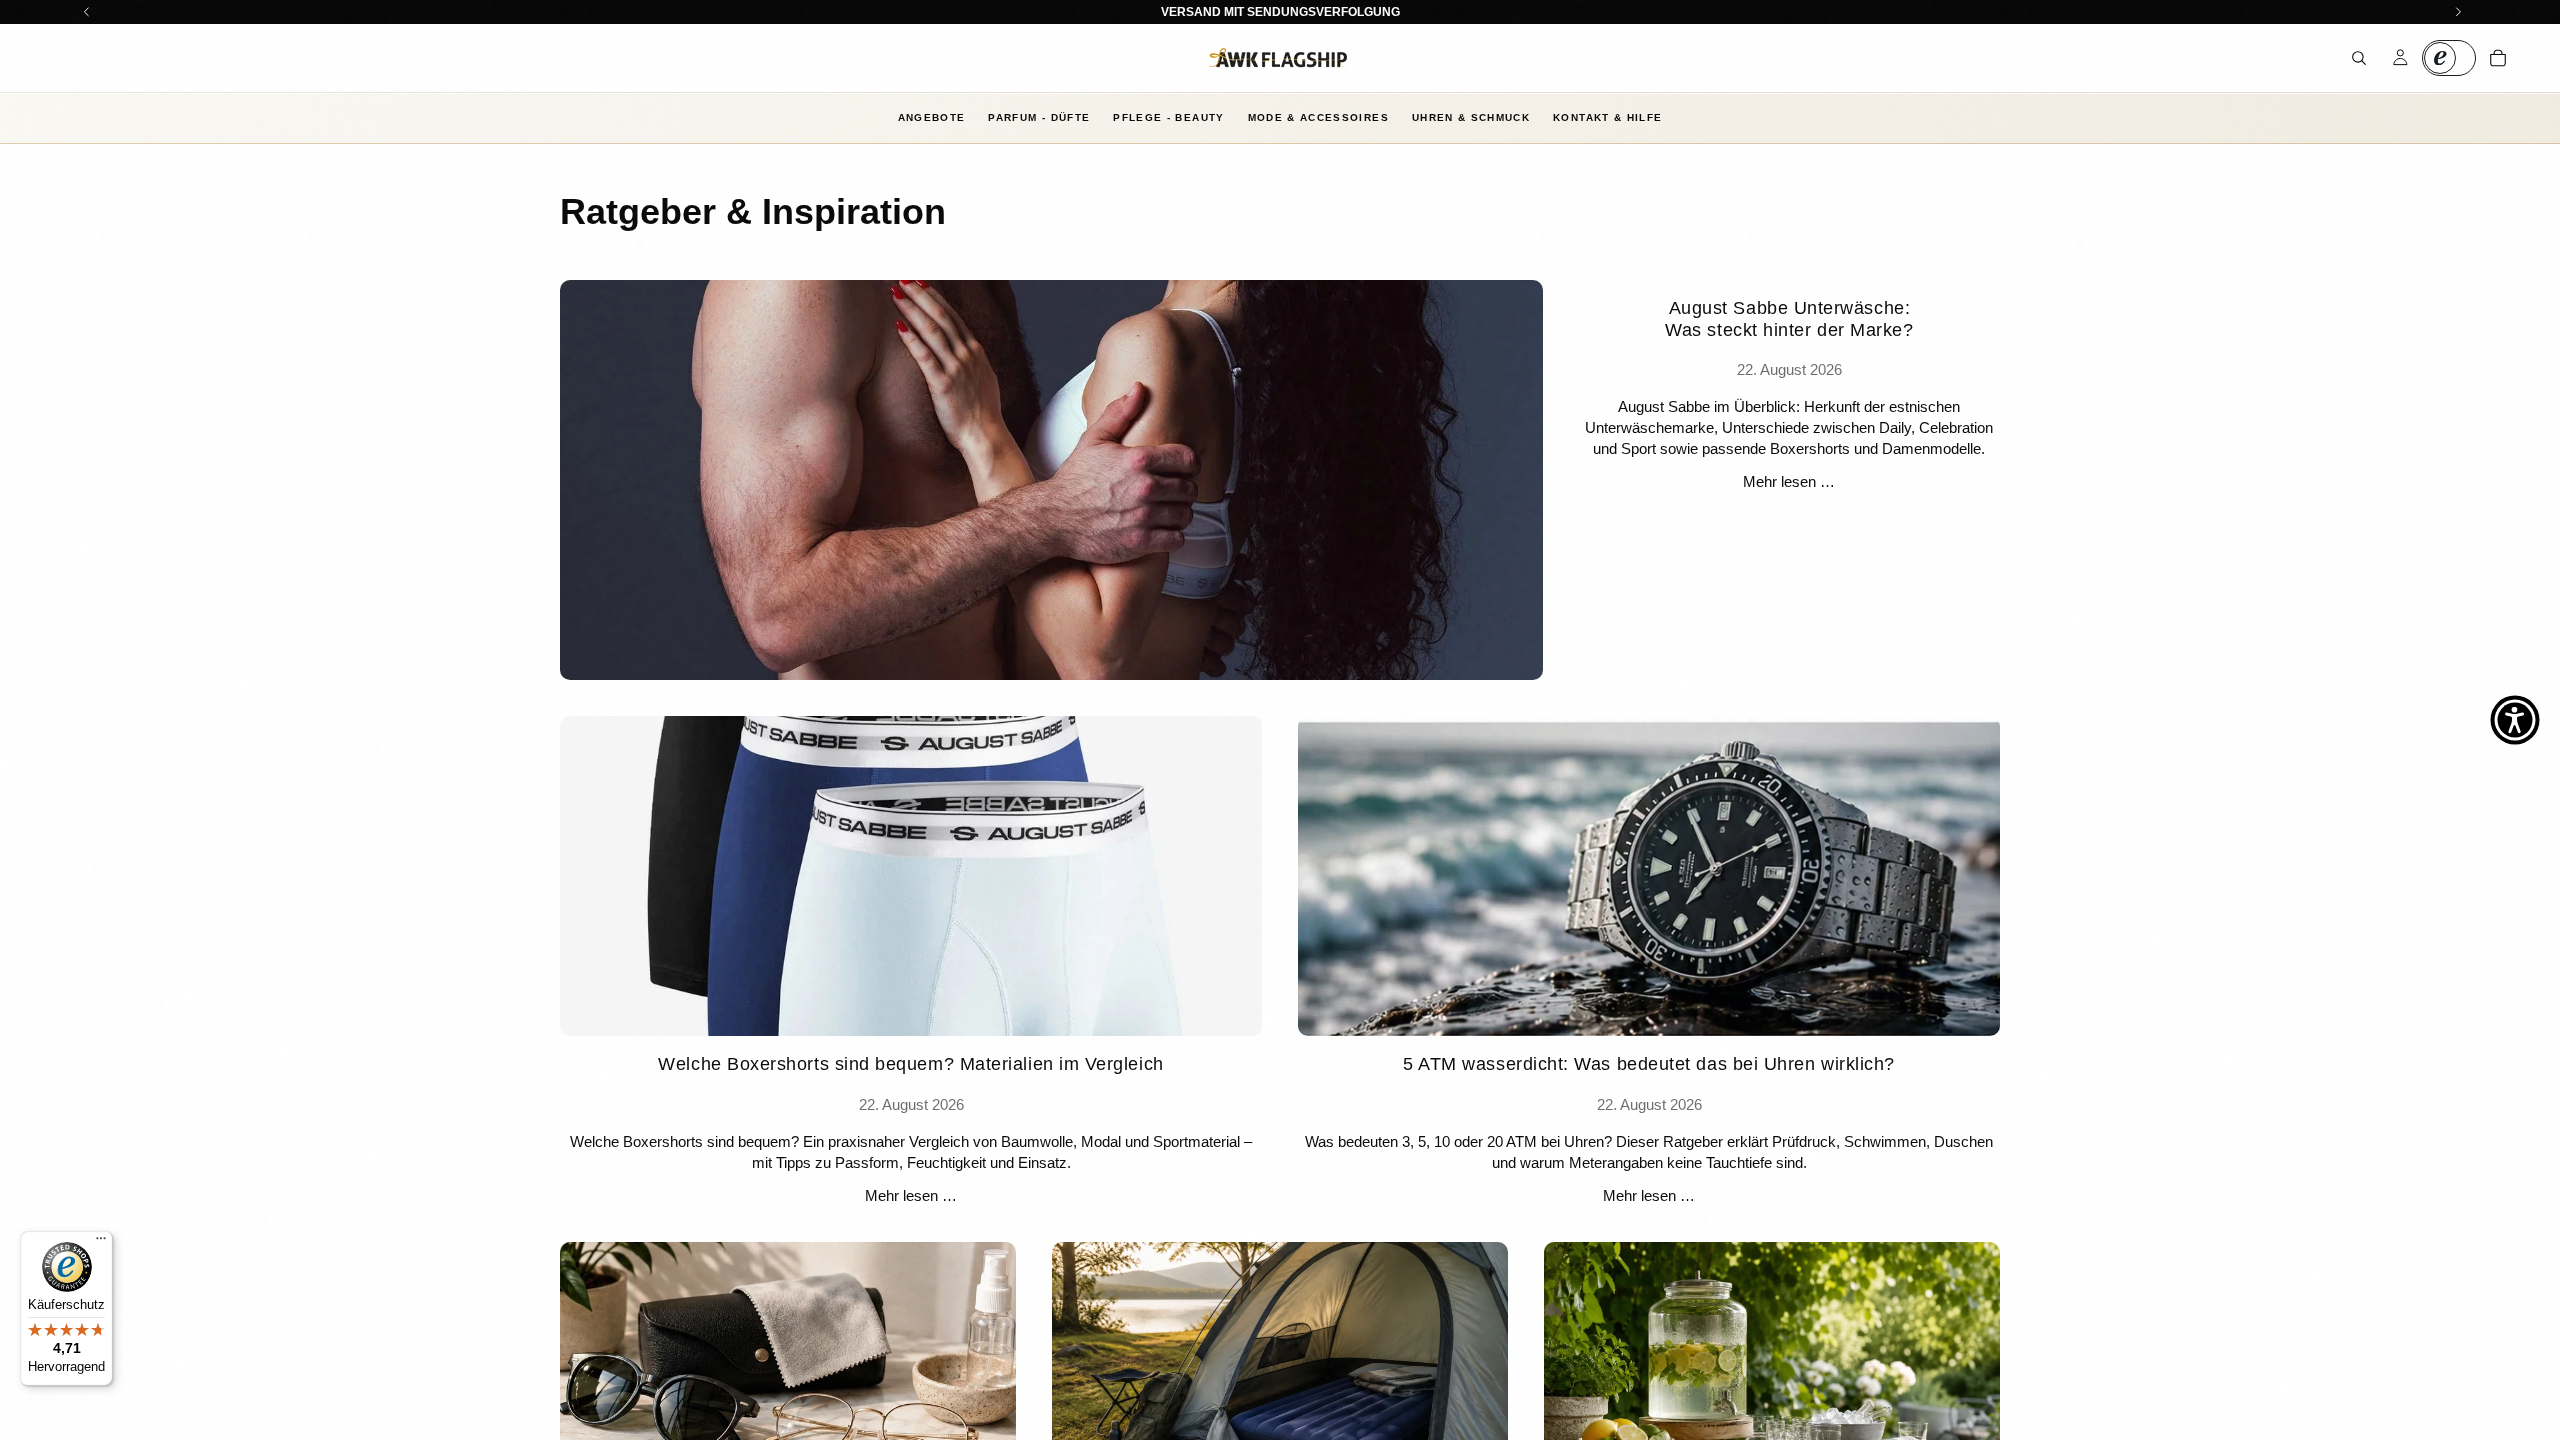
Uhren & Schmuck (1471, 117)
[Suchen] (2359, 58)
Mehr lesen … (1789, 481)
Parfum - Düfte (1039, 117)
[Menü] (101, 1243)
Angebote (932, 117)
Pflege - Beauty (1168, 117)
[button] (2515, 720)
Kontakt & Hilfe (1607, 117)
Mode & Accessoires (1318, 117)
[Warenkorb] (2498, 58)
